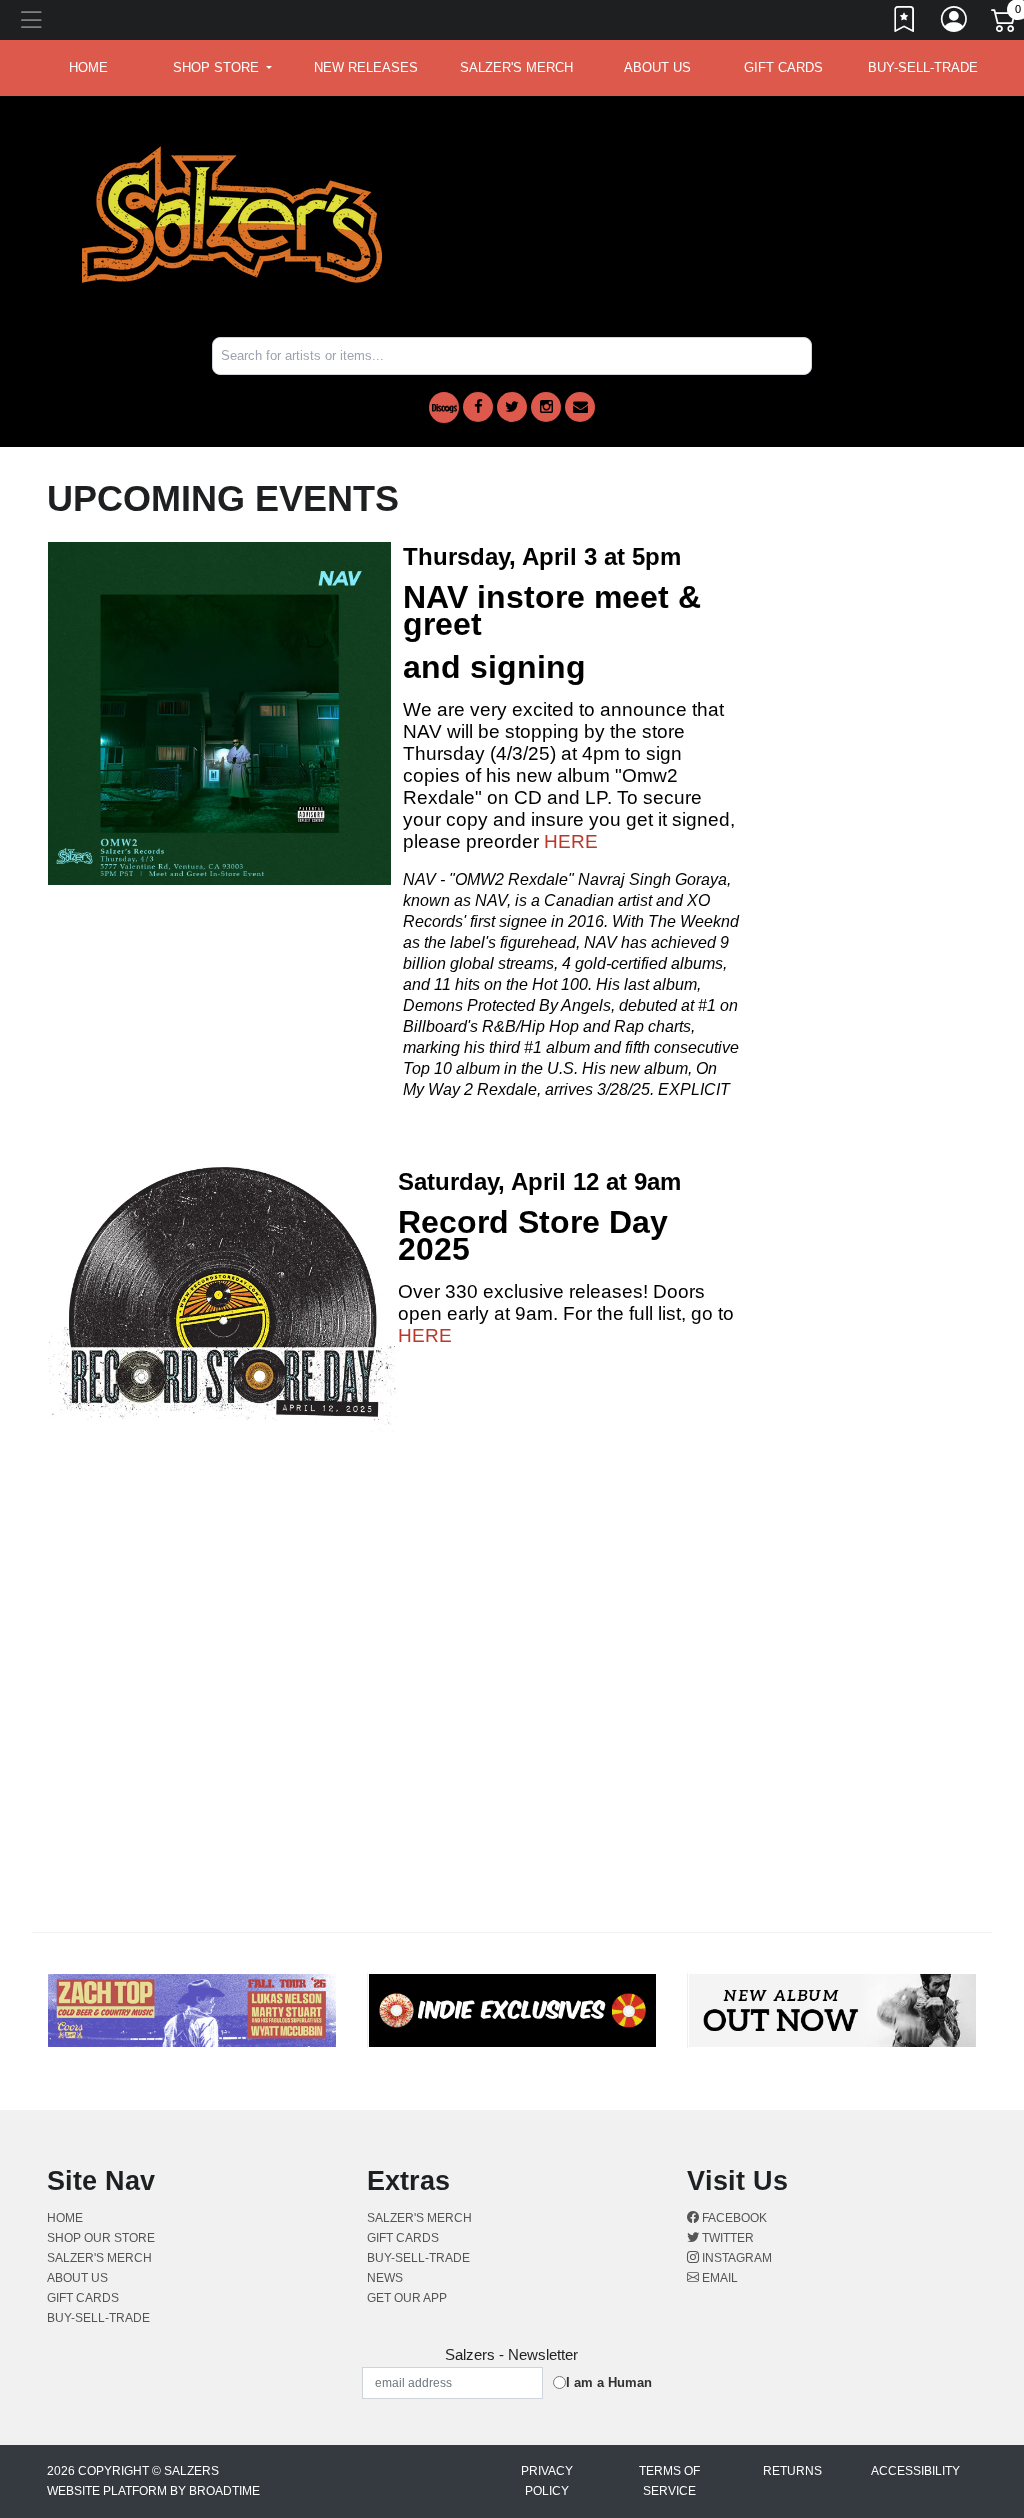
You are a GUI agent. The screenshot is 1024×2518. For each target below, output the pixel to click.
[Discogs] (444, 407)
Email (718, 2278)
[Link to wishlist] (905, 23)
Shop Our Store (101, 2238)
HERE (571, 841)
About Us (657, 67)
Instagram (735, 2258)
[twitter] (512, 407)
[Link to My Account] (955, 23)
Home (65, 2218)
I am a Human (609, 2382)
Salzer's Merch (516, 67)
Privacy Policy (547, 2481)
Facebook (733, 2218)
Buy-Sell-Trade (923, 67)
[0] (1005, 24)
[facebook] (478, 407)
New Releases (366, 67)
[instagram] (546, 407)
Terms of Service (669, 2481)
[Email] (580, 407)
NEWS (385, 2278)
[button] (222, 68)
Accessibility (915, 2471)
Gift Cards (783, 67)
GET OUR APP (407, 2298)
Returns (792, 2471)
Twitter (726, 2238)
